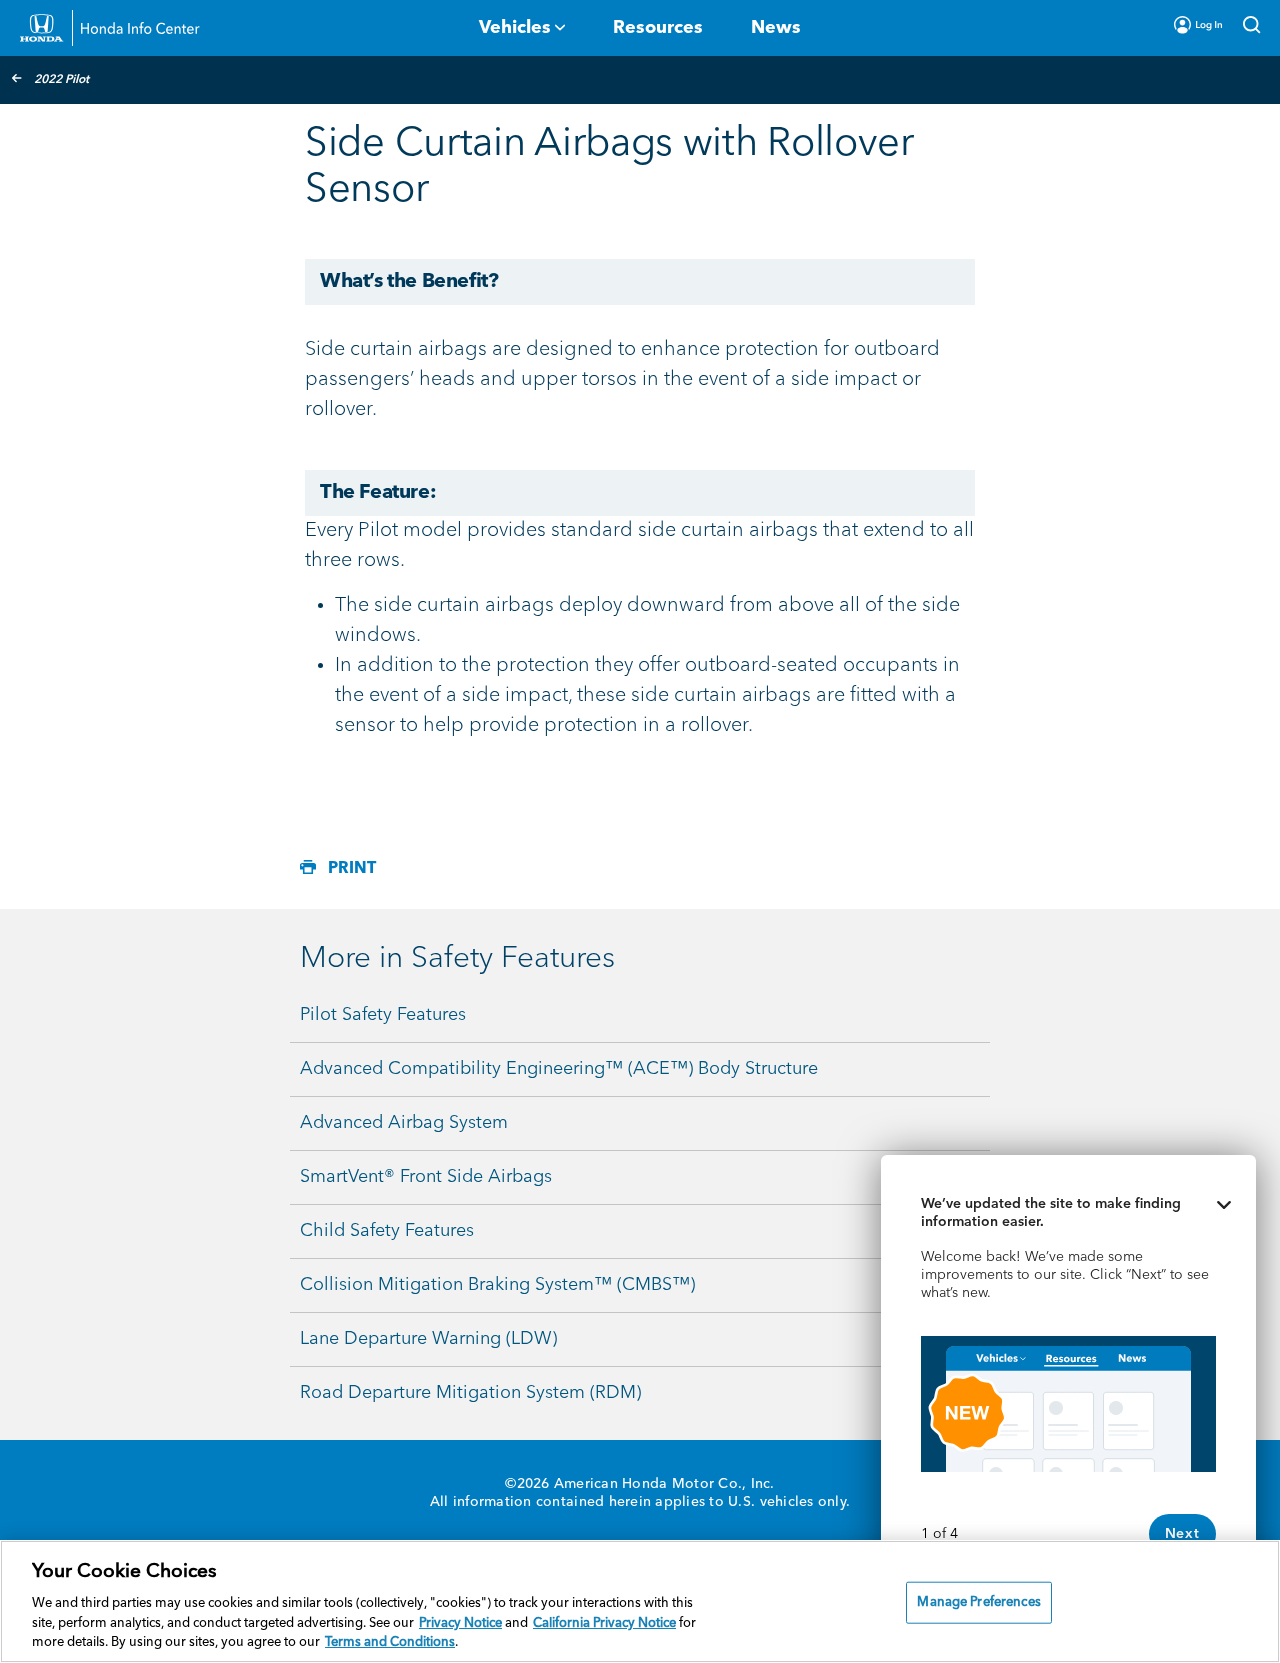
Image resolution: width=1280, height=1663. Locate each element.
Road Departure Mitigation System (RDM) (470, 1393)
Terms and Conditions (390, 1642)
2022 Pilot (61, 80)
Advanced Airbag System (404, 1123)
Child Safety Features (387, 1231)
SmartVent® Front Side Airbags (426, 1177)
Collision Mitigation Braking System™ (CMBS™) (497, 1285)
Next (1182, 1534)
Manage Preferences (978, 1602)
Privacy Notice (460, 1623)
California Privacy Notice (604, 1623)
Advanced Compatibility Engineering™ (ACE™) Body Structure (559, 1069)
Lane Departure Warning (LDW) (428, 1339)
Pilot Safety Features (383, 1015)
